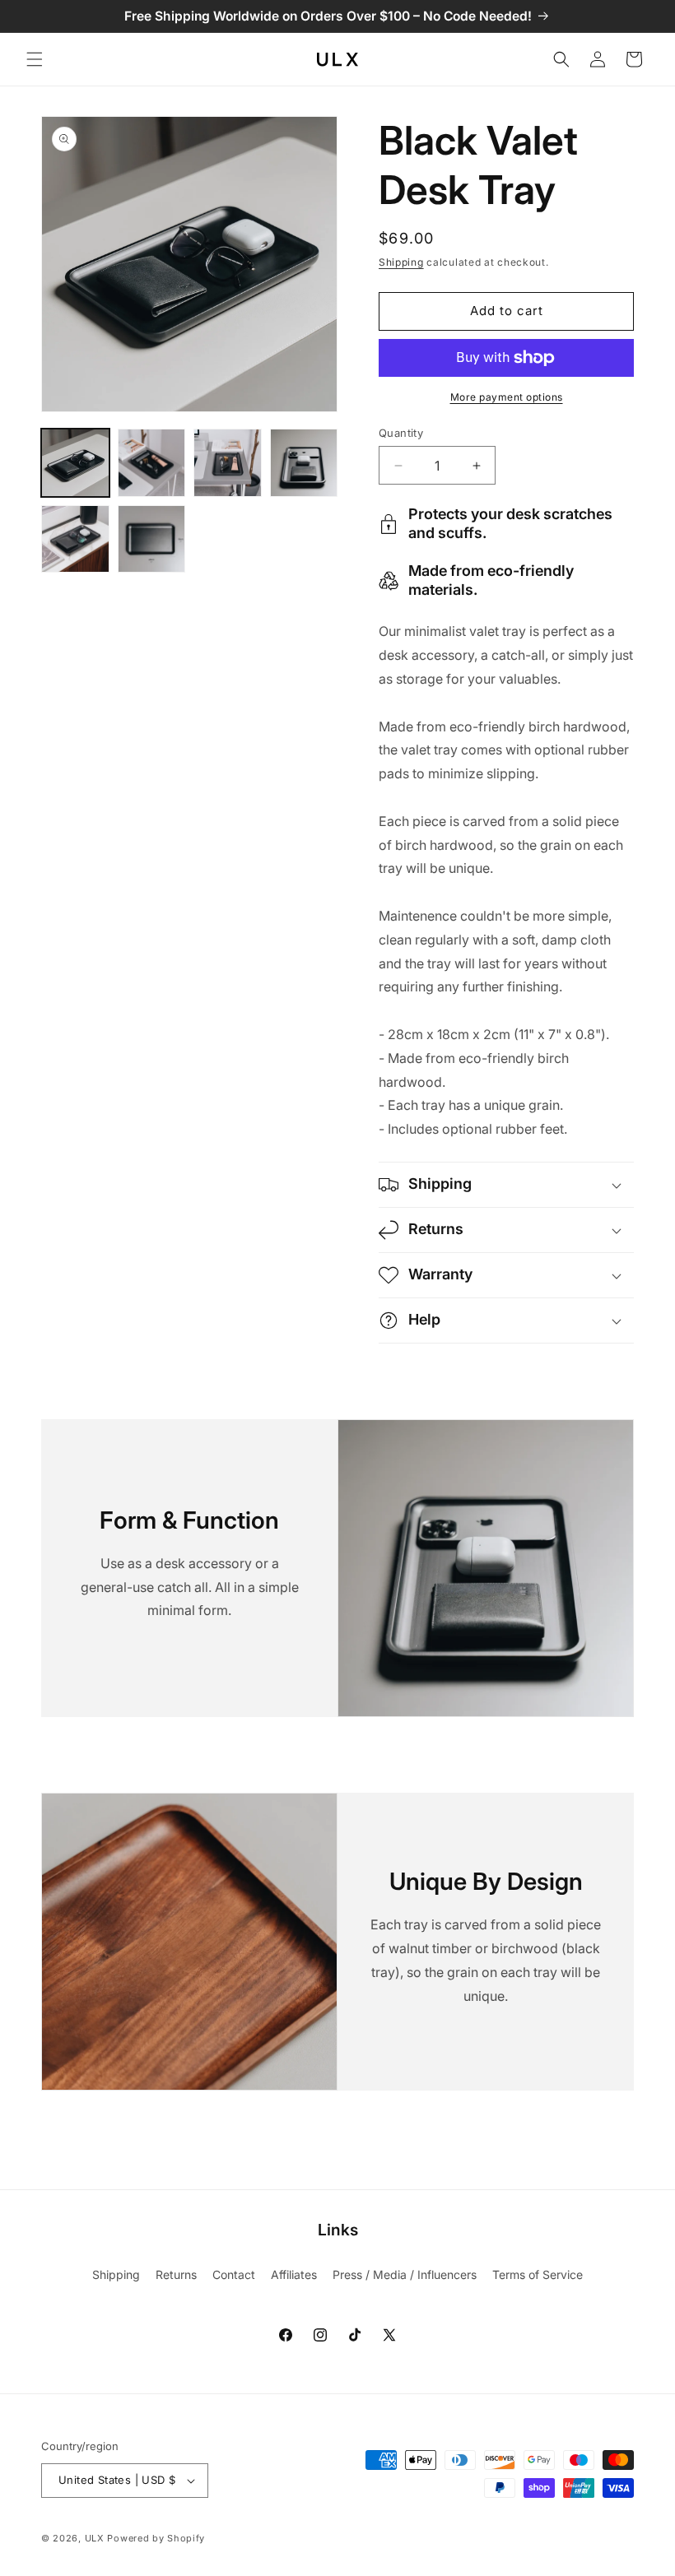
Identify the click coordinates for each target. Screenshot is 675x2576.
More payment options (507, 397)
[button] (35, 59)
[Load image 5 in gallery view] (75, 539)
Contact (234, 2274)
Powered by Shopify (156, 2538)
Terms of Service (538, 2274)
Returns (176, 2274)
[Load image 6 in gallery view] (152, 539)
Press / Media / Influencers (405, 2274)
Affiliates (294, 2274)
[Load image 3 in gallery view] (228, 463)
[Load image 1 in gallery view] (75, 463)
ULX (95, 2538)
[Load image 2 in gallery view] (152, 463)
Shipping (401, 262)
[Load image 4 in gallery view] (304, 463)
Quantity (401, 433)
